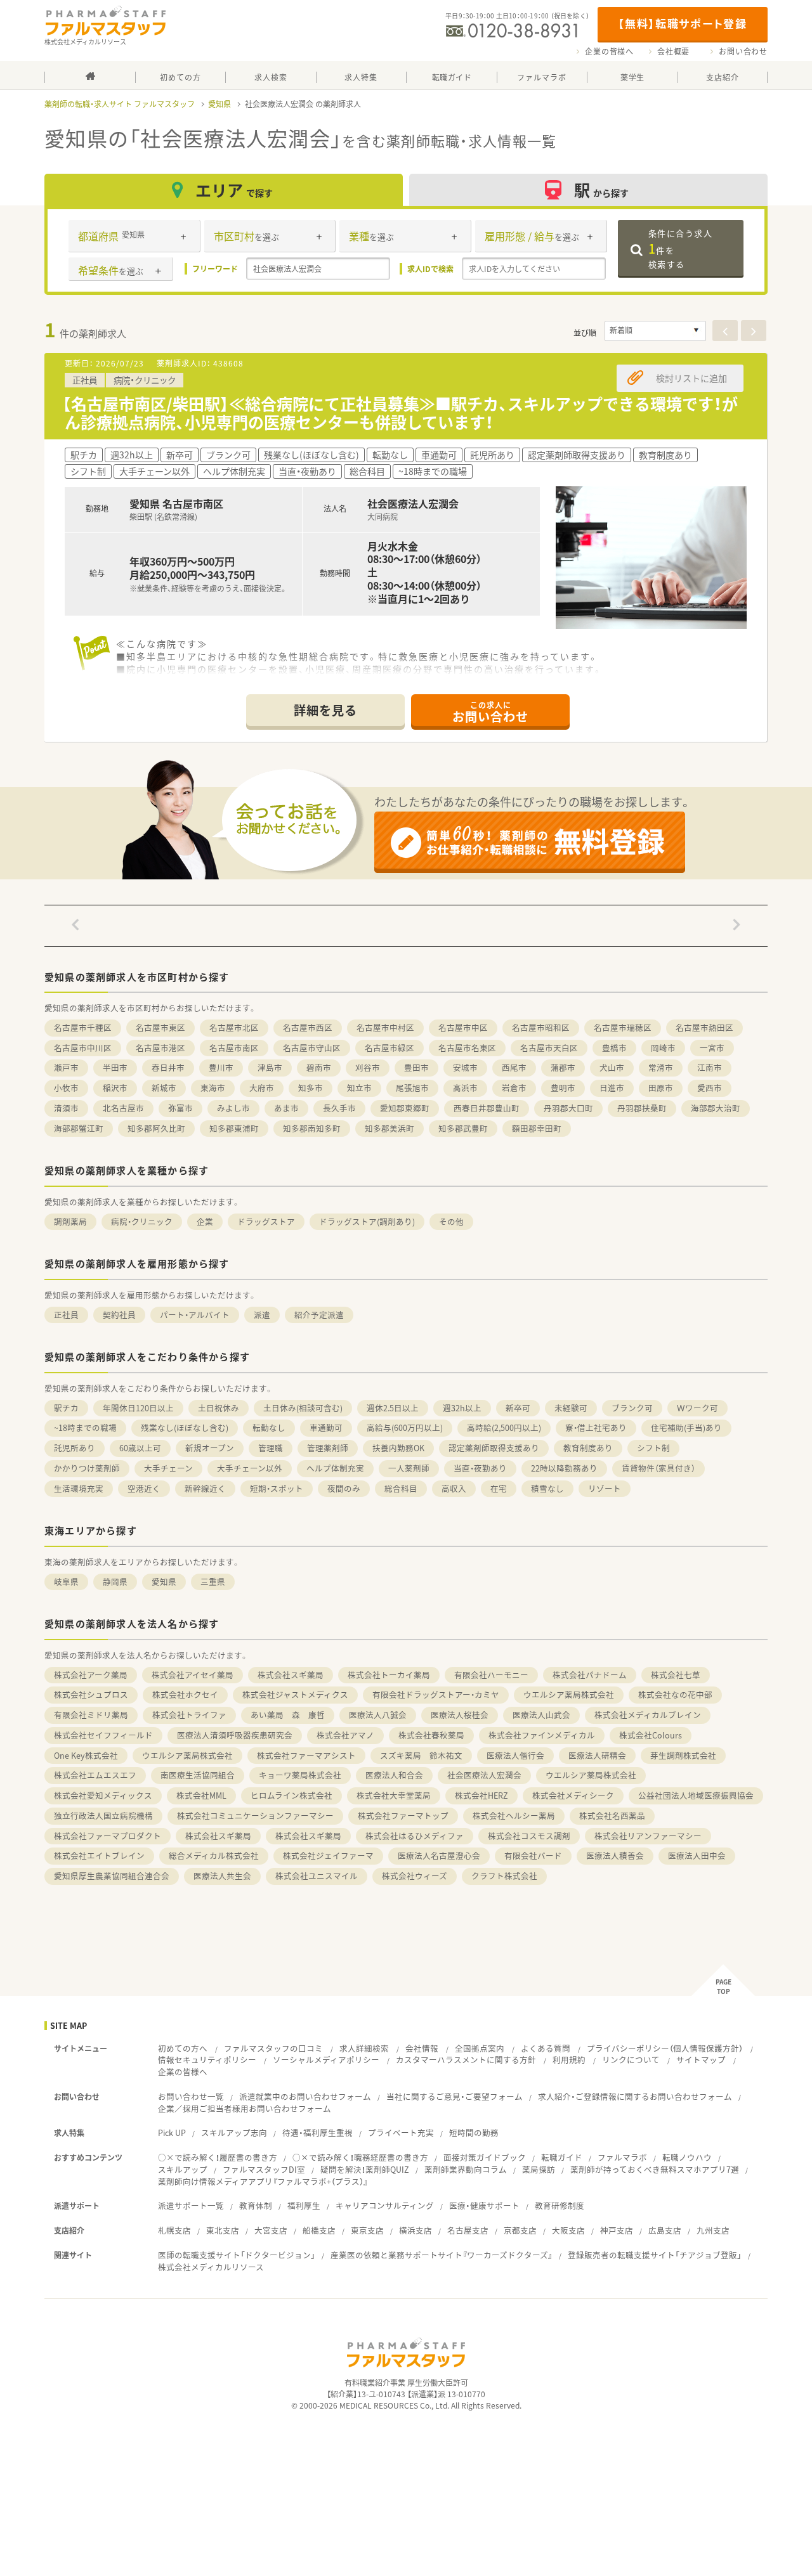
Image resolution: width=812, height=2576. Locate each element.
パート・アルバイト (195, 1315)
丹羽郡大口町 (568, 1108)
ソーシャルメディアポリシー (326, 2060)
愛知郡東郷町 (405, 1108)
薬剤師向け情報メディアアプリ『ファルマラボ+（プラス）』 (263, 2181)
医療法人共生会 (222, 1876)
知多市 (311, 1088)
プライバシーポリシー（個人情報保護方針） (665, 2048)
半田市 (115, 1067)
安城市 (465, 1067)
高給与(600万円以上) (405, 1427)
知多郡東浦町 (234, 1128)
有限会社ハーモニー (491, 1675)
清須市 (66, 1108)
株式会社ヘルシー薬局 (514, 1815)
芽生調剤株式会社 (683, 1755)
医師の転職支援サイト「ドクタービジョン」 (237, 2255)
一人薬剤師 (409, 1468)
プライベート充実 (401, 2133)
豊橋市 (614, 1048)
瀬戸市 (66, 1067)
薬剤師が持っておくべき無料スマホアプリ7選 (655, 2169)
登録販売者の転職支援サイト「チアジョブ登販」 (655, 2255)
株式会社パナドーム (590, 1675)
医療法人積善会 (615, 1855)
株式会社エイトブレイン (99, 1855)
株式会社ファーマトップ (403, 1815)
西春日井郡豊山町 (487, 1108)
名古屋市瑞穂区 (623, 1027)
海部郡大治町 (716, 1108)
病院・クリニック (142, 1221)
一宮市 (712, 1048)
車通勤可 (326, 1427)
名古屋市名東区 (467, 1048)
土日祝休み (219, 1408)
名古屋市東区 (160, 1027)
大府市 (262, 1088)
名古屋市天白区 (549, 1048)
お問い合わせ (743, 51)
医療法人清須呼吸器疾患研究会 (235, 1735)
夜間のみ (344, 1488)
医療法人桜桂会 (460, 1715)
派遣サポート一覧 (191, 2205)
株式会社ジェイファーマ (328, 1855)
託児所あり (75, 1448)
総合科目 (401, 1488)
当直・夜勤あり (480, 1468)
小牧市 (66, 1088)
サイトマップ (701, 2060)
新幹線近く (205, 1488)
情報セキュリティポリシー (207, 2060)
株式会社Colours (651, 1735)
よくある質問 (546, 2048)
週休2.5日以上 (393, 1408)
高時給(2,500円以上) (504, 1427)
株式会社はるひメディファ (415, 1836)
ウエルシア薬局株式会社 (569, 1694)
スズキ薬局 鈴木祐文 (421, 1755)
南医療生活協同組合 (198, 1775)
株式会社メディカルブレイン (648, 1715)
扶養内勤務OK (398, 1448)
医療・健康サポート (484, 2205)
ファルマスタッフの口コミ (273, 2048)
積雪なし (547, 1488)
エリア (234, 190)
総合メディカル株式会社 (214, 1855)
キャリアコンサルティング (385, 2205)
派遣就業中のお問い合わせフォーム (305, 2096)
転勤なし (269, 1427)
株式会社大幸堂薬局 (394, 1795)
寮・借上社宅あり (596, 1427)
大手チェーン (168, 1468)
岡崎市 (663, 1048)
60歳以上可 (140, 1448)
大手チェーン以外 (250, 1468)
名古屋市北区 (234, 1027)
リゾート (605, 1488)
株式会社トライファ (189, 1715)
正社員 (66, 1315)
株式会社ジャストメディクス (295, 1694)
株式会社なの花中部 (675, 1694)
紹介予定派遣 (319, 1315)
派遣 (262, 1315)
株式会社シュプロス (91, 1694)
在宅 (499, 1488)
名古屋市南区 (234, 1048)
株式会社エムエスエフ (95, 1775)
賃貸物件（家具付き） (658, 1468)
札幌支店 (174, 2230)
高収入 (454, 1488)
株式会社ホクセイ (185, 1694)
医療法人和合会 (394, 1775)
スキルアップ (183, 2169)
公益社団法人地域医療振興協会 (696, 1795)
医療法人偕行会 (515, 1755)
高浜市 (465, 1088)
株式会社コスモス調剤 (529, 1836)
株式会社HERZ (481, 1795)
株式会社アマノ (345, 1735)
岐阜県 (66, 1582)
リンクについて (631, 2060)
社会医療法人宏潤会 (484, 1775)
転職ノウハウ (687, 2157)
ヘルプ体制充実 (335, 1468)
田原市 (661, 1088)
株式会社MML (201, 1795)
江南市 (710, 1067)
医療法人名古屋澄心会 (439, 1855)
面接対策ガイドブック (485, 2157)
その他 (451, 1221)
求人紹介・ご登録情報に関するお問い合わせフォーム (635, 2096)
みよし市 (233, 1108)
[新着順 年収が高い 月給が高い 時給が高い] (655, 331)
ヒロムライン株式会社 (291, 1795)
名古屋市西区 (308, 1027)
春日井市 (168, 1067)
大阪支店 (568, 2230)
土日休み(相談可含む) (303, 1408)
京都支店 (520, 2230)
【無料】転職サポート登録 (682, 23)
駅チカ (66, 1408)
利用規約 (569, 2060)
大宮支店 (271, 2230)
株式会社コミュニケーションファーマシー (255, 1815)
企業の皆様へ (609, 51)
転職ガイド (562, 2157)
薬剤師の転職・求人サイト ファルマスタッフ (120, 104)
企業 (205, 1221)
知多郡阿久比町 (156, 1128)
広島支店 (665, 2230)
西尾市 (514, 1067)
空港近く (144, 1488)
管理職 (271, 1448)
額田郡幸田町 (537, 1128)
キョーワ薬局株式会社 (300, 1775)
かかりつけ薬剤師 (87, 1468)
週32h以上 (462, 1408)
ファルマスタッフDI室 (264, 2169)
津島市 (270, 1067)
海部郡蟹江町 (79, 1128)
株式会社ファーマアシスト (306, 1755)
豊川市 (221, 1067)
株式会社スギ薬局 (291, 1675)
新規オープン (210, 1448)
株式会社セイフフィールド (103, 1735)
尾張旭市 (412, 1088)
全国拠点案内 (480, 2048)
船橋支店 (319, 2230)
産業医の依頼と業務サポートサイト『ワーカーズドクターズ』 (442, 2255)
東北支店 (223, 2230)
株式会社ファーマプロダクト (108, 1836)
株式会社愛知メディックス (103, 1795)
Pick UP (172, 2133)
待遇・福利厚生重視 (318, 2133)
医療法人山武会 (541, 1715)
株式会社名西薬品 (612, 1815)
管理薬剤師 (328, 1448)
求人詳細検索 (364, 2048)
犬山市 (612, 1067)
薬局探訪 (539, 2169)
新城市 (164, 1088)
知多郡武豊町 (463, 1128)
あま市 (286, 1108)
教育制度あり (588, 1448)
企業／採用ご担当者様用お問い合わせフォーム (245, 2108)
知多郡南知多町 (312, 1128)
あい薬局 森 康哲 (288, 1715)
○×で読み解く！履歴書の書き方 (218, 2157)
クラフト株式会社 (504, 1876)
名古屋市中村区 (385, 1027)
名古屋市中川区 (83, 1048)
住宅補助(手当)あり (686, 1427)
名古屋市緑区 (390, 1048)
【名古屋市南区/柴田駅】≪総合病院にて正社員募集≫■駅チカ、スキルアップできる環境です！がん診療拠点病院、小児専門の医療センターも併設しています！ (400, 413)
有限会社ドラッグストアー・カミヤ (436, 1694)
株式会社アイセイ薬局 (193, 1675)
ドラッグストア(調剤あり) (367, 1221)
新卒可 (518, 1408)
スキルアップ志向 (234, 2133)
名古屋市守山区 (312, 1048)
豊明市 (563, 1088)
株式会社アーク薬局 (91, 1675)
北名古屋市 (123, 1108)
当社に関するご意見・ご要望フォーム (455, 2096)
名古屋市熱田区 (704, 1027)
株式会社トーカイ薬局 (389, 1675)
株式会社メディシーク (573, 1795)
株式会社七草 (676, 1675)
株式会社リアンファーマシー (648, 1836)
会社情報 (422, 2048)
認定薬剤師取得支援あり (494, 1448)
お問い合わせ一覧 (191, 2096)
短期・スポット (277, 1488)
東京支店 (367, 2230)
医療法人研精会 (597, 1755)
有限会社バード (533, 1855)
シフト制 (653, 1448)
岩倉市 (514, 1088)
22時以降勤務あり (564, 1468)
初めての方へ (183, 2048)
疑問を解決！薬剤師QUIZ (365, 2169)
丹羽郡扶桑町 (642, 1108)
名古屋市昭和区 (541, 1027)
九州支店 (713, 2230)
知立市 (359, 1088)
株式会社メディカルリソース (211, 2267)
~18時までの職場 (85, 1427)
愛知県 (219, 104)
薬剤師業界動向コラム (466, 2169)
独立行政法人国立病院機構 (103, 1815)
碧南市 (319, 1067)
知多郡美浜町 (390, 1128)
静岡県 (115, 1582)
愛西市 (710, 1088)
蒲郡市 (563, 1067)
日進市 (612, 1088)
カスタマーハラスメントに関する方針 (466, 2060)
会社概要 (673, 51)
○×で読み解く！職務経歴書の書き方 (360, 2157)
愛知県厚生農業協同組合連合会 (112, 1876)
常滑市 (661, 1067)
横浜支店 (416, 2230)
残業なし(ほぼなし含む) (185, 1427)
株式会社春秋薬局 (431, 1735)
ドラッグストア (266, 1221)
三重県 (213, 1582)
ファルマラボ (622, 2157)
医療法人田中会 (697, 1855)
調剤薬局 (70, 1221)
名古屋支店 (468, 2230)
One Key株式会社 (86, 1755)
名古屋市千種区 (83, 1027)
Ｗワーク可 (697, 1408)
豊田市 (416, 1067)
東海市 (213, 1088)
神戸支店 (617, 2230)
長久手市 (339, 1108)
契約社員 (119, 1315)
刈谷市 (368, 1067)
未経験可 (571, 1408)
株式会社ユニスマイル (317, 1876)
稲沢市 (115, 1088)
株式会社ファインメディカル (542, 1735)
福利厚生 (304, 2205)
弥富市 (180, 1108)
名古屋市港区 (160, 1048)
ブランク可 (632, 1408)
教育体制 (256, 2205)
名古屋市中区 (463, 1027)
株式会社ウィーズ (415, 1876)
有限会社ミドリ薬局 (91, 1715)
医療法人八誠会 (378, 1715)
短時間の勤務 (474, 2133)
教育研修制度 (560, 2205)
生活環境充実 (79, 1488)
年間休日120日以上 (138, 1408)
